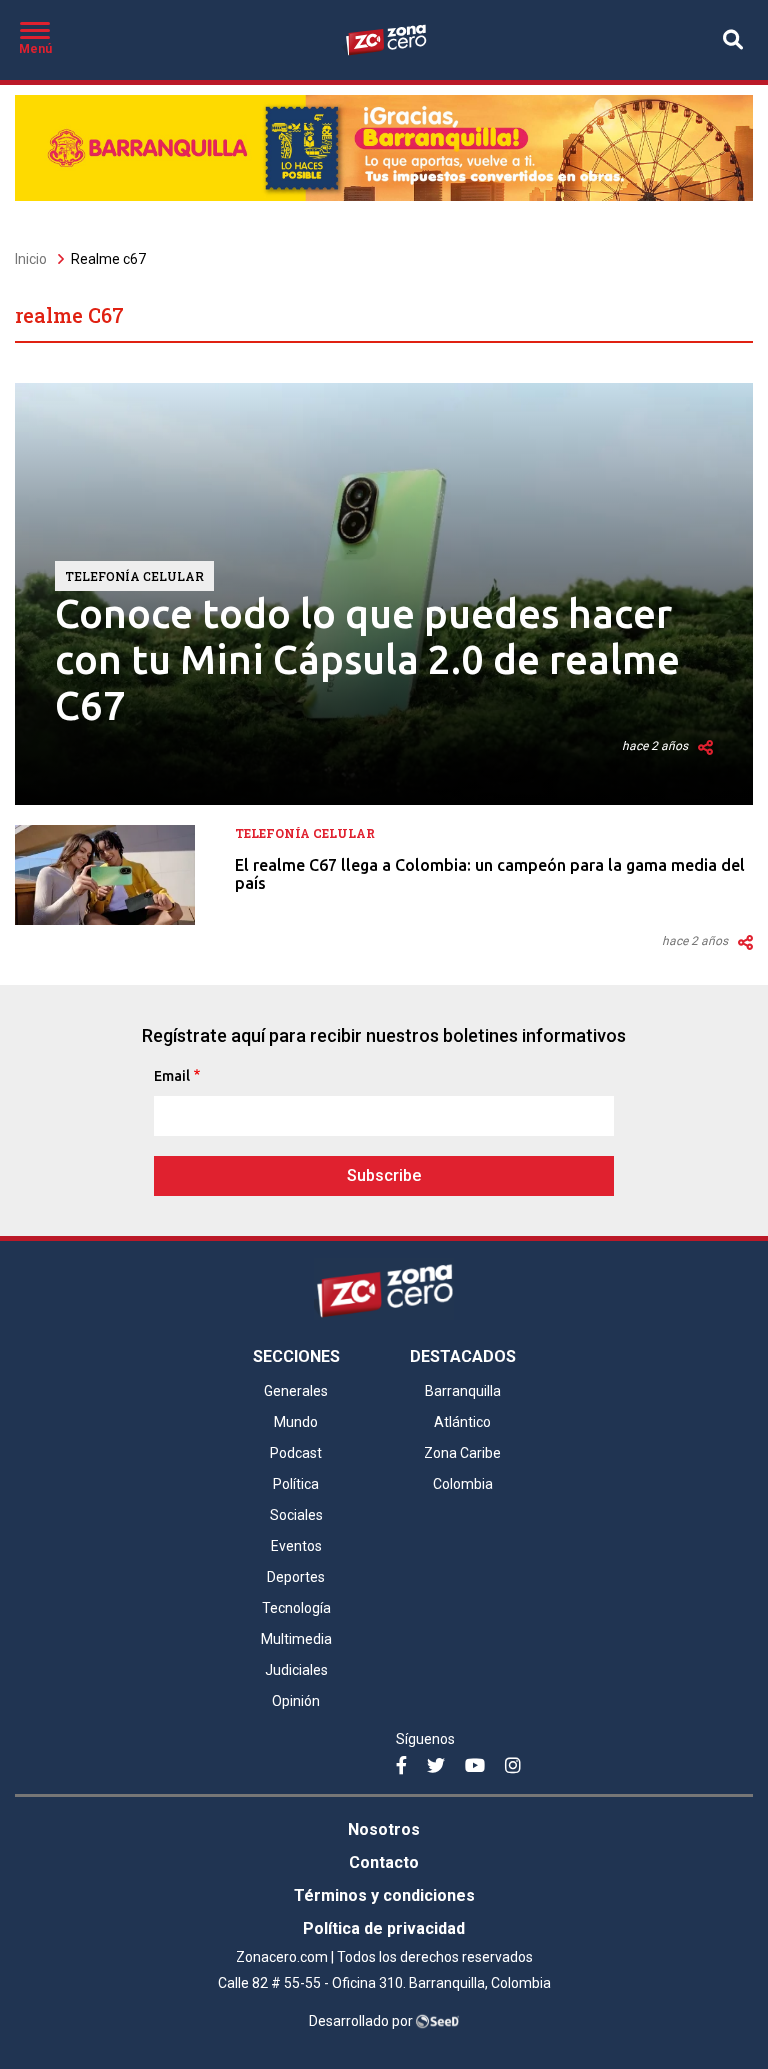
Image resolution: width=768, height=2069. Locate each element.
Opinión (296, 1701)
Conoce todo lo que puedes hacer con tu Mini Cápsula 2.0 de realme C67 (367, 659)
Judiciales (296, 1670)
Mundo (296, 1422)
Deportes (296, 1577)
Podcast (296, 1453)
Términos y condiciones (384, 1895)
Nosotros (384, 1829)
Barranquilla (463, 1391)
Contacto (384, 1862)
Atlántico (462, 1422)
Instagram (517, 1775)
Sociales (296, 1515)
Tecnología (296, 1608)
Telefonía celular (134, 576)
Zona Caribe (462, 1453)
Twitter (439, 1775)
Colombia (463, 1484)
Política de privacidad (384, 1928)
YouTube (477, 1775)
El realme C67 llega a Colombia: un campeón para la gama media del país (490, 874)
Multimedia (296, 1639)
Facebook (408, 1775)
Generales (296, 1391)
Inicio (31, 259)
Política (296, 1484)
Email (172, 1076)
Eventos (296, 1546)
